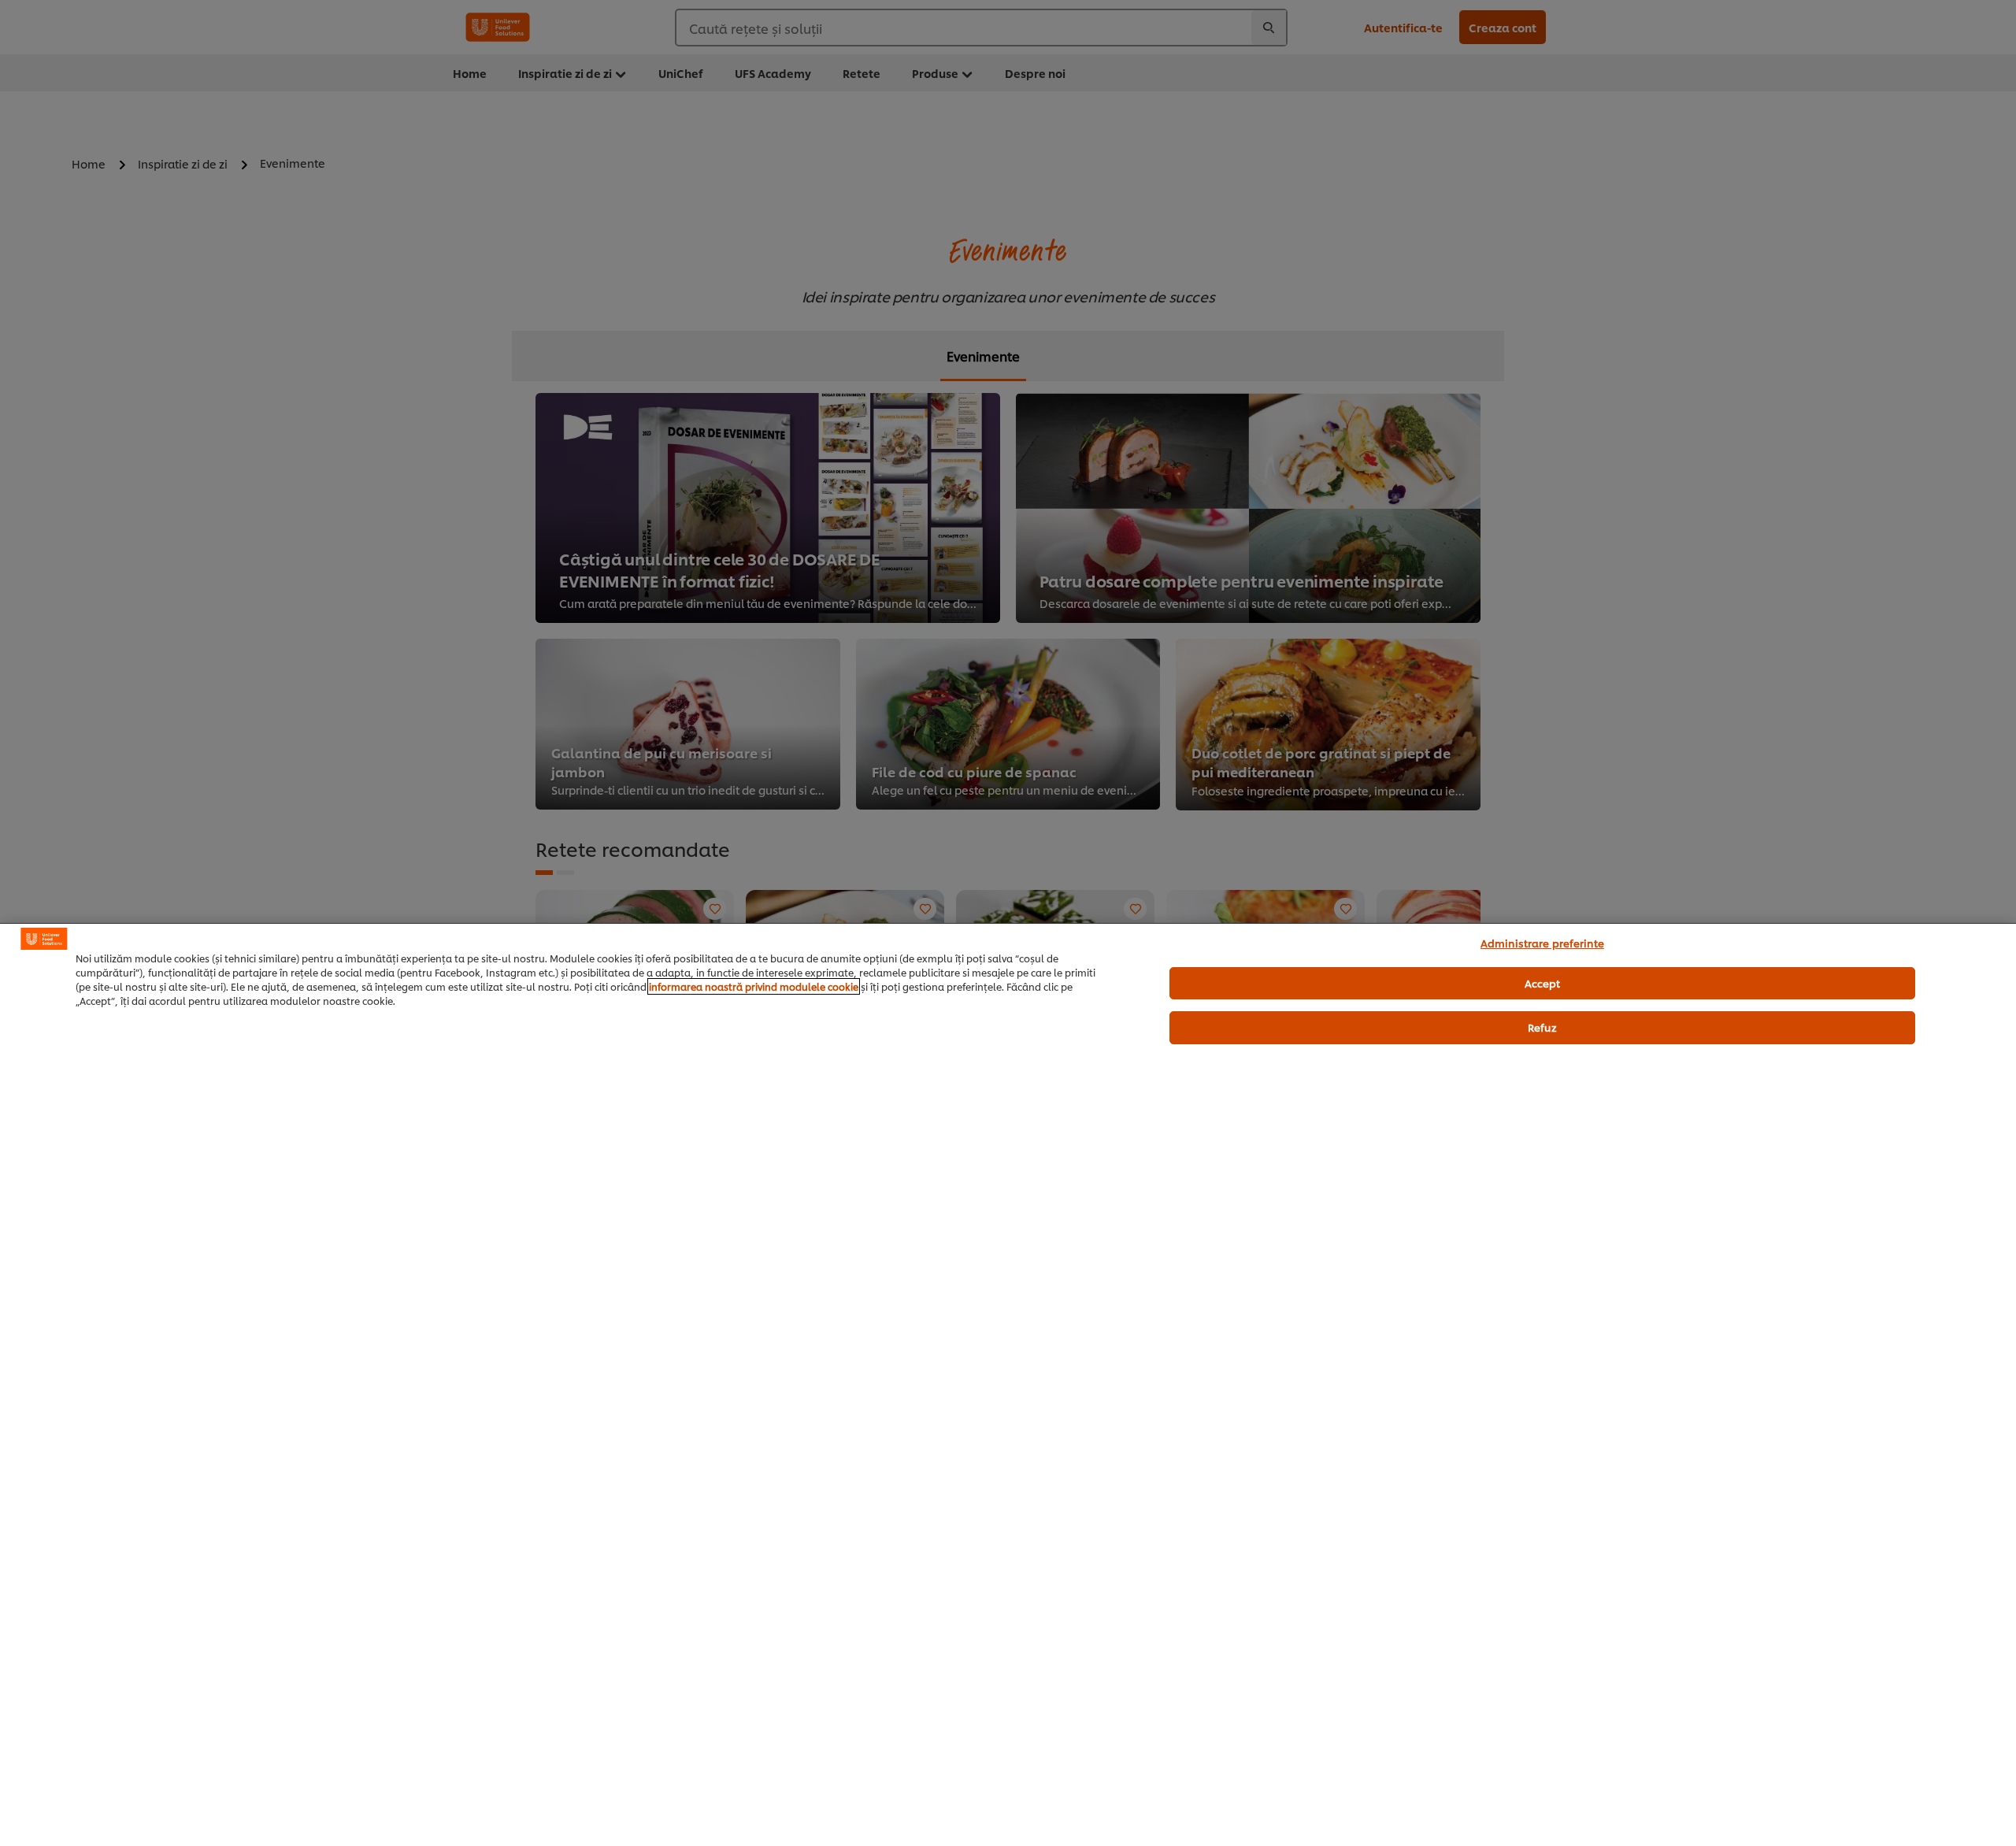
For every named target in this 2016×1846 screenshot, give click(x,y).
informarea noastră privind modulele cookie (754, 986)
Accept (1543, 983)
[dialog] (1008, 1384)
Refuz (1542, 1027)
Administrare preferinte (1542, 943)
